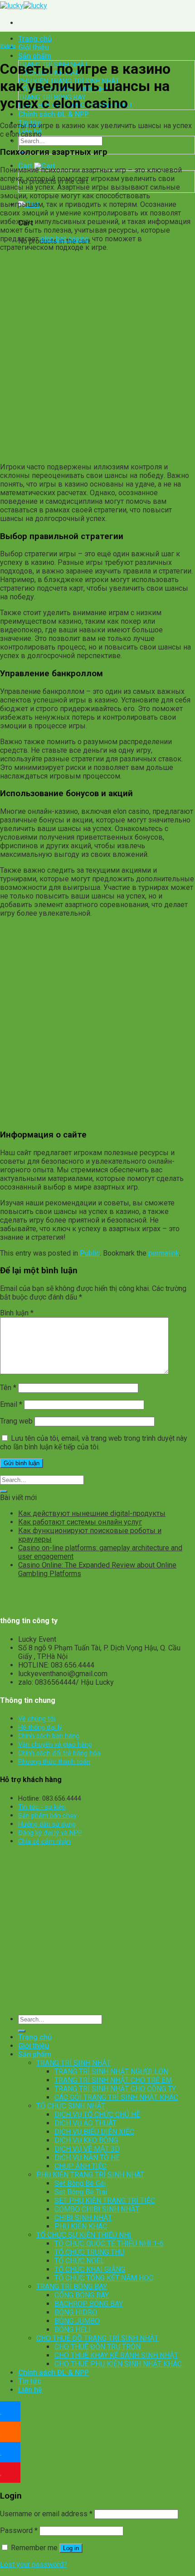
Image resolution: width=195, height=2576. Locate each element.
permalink (164, 1253)
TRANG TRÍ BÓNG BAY (72, 2287)
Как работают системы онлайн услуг (80, 1522)
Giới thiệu (34, 47)
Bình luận (17, 1313)
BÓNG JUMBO (77, 2321)
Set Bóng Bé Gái (80, 2183)
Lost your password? (34, 2564)
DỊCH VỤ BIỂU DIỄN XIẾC (94, 2132)
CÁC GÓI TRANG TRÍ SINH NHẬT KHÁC (116, 2097)
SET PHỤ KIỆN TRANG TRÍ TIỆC (105, 2201)
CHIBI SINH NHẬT (83, 2218)
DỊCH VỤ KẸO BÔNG (86, 2140)
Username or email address (46, 2514)
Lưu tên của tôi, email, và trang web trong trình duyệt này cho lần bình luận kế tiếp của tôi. (94, 1443)
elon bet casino (65, 239)
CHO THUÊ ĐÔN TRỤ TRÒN (97, 2347)
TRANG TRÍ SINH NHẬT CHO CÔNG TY (115, 2089)
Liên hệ (30, 2390)
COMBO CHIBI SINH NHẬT (97, 2209)
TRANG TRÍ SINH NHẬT (73, 2063)
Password (19, 2531)
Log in (71, 2548)
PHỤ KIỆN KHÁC (81, 2226)
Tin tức (30, 2381)
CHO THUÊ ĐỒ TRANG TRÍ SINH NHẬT (97, 2338)
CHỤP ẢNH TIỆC (80, 2166)
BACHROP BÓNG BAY (89, 2304)
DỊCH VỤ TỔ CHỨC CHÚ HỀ (97, 2115)
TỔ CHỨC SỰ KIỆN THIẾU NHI (84, 2235)
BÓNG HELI (73, 2330)
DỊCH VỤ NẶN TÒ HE (87, 2158)
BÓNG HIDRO (76, 2312)
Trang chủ (35, 39)
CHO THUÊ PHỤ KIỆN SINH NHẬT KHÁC (118, 2364)
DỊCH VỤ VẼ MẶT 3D (87, 2149)
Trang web (16, 1421)
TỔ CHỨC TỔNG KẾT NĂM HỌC (104, 2278)
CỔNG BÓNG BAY (82, 2295)
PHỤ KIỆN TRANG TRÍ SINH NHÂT (90, 2175)
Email (11, 1404)
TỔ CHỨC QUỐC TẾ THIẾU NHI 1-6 (109, 2244)
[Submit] (4, 1491)
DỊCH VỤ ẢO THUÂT (85, 2123)
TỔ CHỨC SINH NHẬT (71, 2106)
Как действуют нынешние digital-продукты (92, 1513)
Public (8, 46)
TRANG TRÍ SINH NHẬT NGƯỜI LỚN (111, 2072)
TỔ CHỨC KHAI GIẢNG (90, 2269)
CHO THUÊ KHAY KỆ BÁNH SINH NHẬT (116, 2355)
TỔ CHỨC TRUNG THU (89, 2252)
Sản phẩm (35, 56)
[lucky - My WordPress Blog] (24, 6)
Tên (8, 1388)
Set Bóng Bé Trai (81, 2192)
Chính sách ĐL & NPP (54, 114)
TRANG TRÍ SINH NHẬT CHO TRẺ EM (113, 2080)
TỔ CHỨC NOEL (79, 2261)
